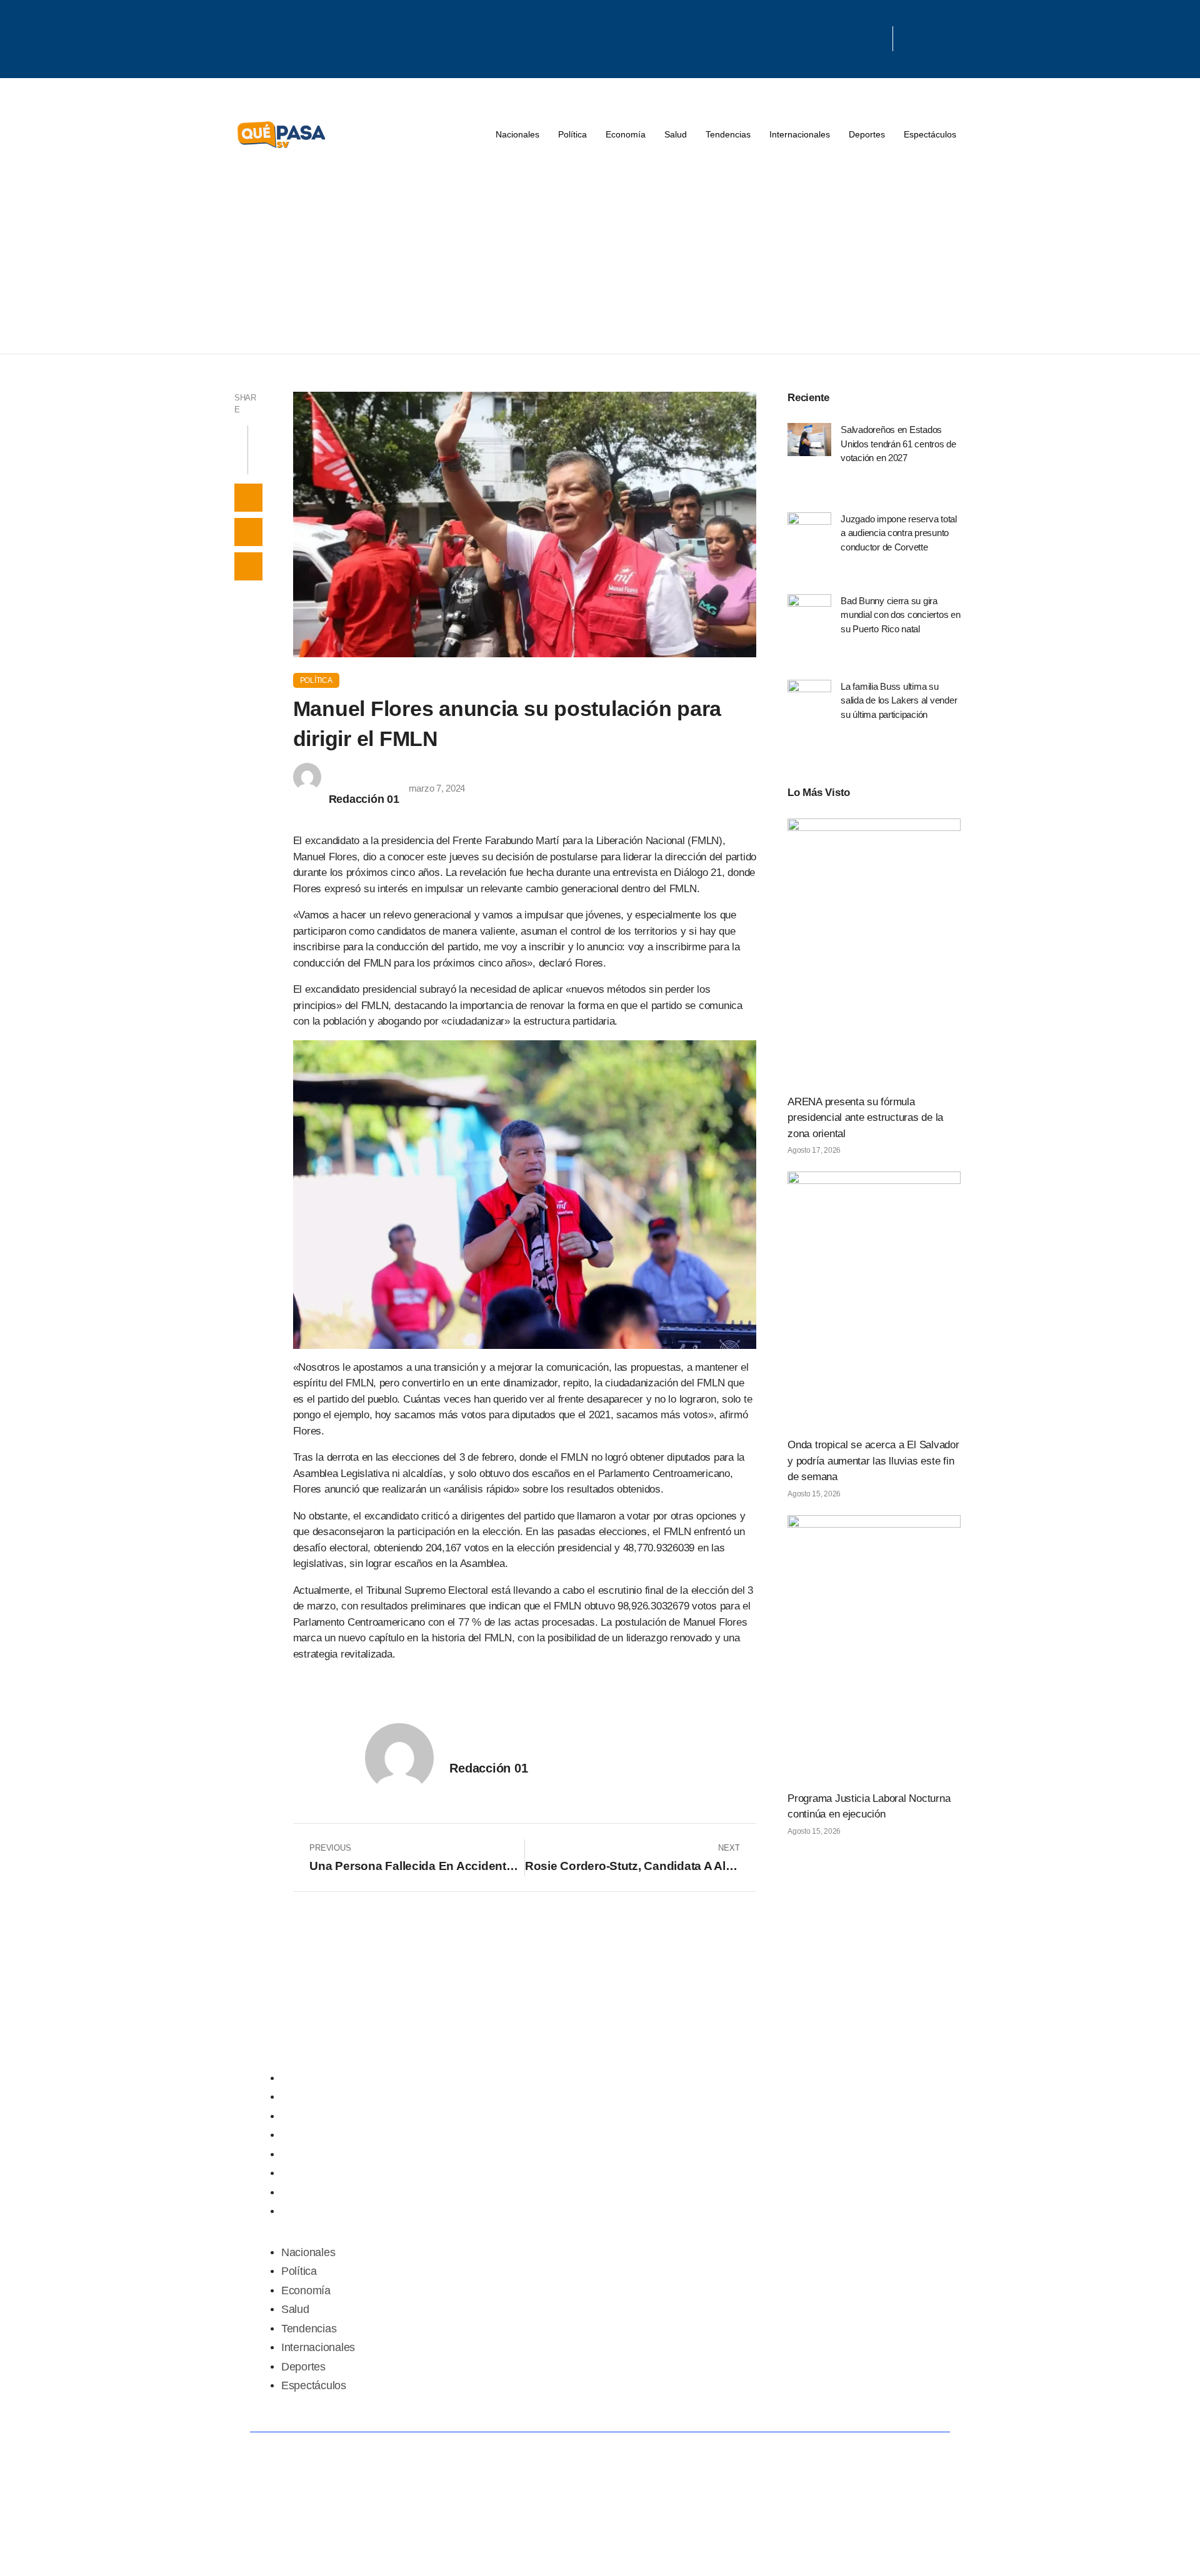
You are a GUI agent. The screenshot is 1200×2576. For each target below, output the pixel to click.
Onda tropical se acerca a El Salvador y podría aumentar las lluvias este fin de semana (873, 1461)
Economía (626, 134)
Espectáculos (930, 134)
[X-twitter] (827, 34)
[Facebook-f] (787, 34)
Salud (676, 134)
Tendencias (728, 134)
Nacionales (517, 134)
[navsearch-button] (909, 39)
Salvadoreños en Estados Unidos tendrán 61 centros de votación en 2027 (898, 444)
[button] (248, 498)
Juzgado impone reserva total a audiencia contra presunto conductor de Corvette (899, 533)
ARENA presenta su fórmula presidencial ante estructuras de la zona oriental (865, 1118)
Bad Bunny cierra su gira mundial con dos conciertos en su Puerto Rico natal (901, 615)
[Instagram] (867, 34)
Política (572, 134)
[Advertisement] (600, 260)
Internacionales (800, 134)
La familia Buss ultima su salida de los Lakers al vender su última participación (899, 700)
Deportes (867, 134)
